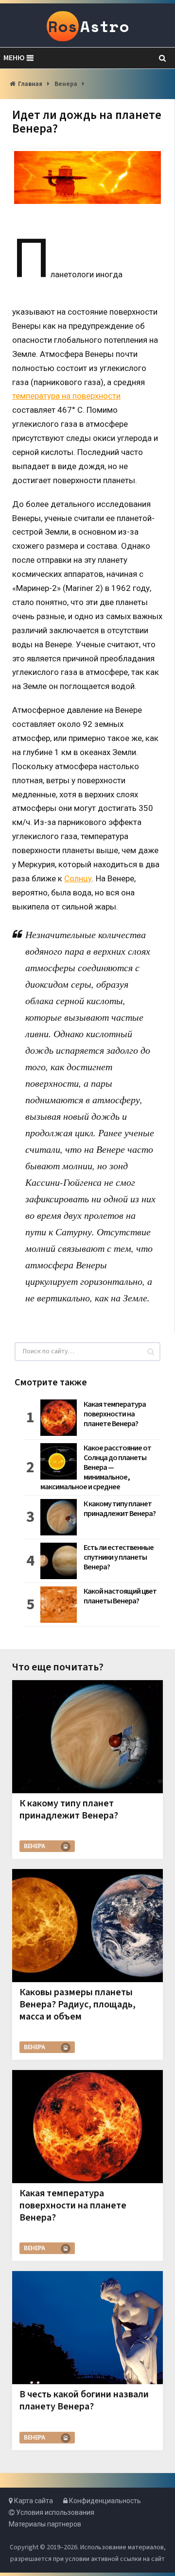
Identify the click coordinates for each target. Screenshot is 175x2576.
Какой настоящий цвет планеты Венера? (120, 1596)
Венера (66, 84)
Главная (30, 84)
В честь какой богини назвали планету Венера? (84, 2400)
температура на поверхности (66, 396)
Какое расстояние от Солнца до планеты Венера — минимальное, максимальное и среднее (96, 1467)
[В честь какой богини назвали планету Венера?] (87, 2327)
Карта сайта (33, 2501)
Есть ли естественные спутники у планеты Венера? (119, 1557)
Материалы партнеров (45, 2524)
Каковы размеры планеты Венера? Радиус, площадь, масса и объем (78, 2004)
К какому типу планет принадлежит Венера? (120, 1509)
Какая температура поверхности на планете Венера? (115, 1414)
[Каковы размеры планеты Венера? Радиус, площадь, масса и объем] (87, 1925)
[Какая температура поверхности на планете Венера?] (87, 2126)
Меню (14, 58)
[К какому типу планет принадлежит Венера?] (87, 1736)
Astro (88, 26)
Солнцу (78, 878)
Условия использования (54, 2512)
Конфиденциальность (104, 2501)
